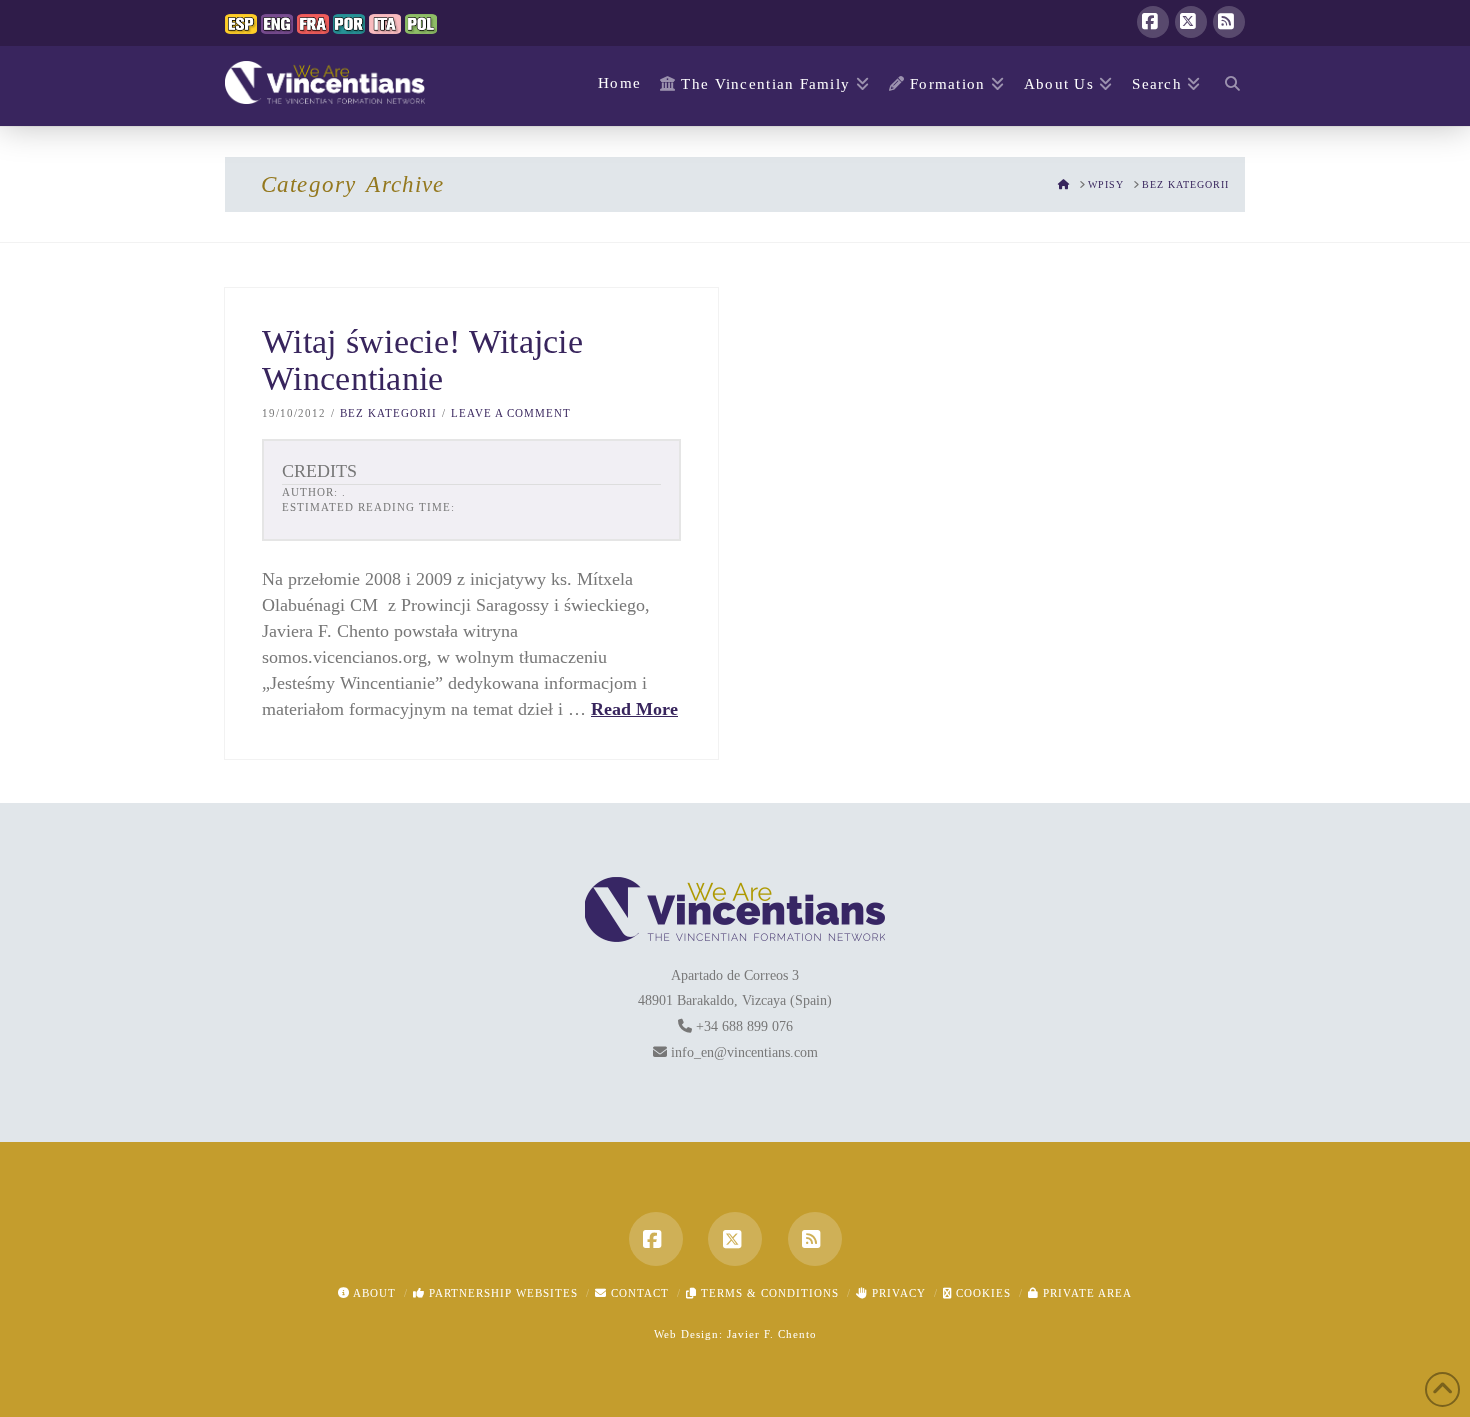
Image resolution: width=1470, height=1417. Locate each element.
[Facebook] (1153, 22)
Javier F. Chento (772, 1334)
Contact (638, 1293)
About (373, 1293)
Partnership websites (501, 1293)
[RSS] (1229, 22)
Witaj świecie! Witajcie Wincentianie (422, 360)
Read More (634, 709)
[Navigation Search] (1227, 86)
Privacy (897, 1293)
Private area (1085, 1293)
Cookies (981, 1293)
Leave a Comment (511, 413)
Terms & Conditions (768, 1293)
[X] (1191, 22)
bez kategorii (388, 413)
